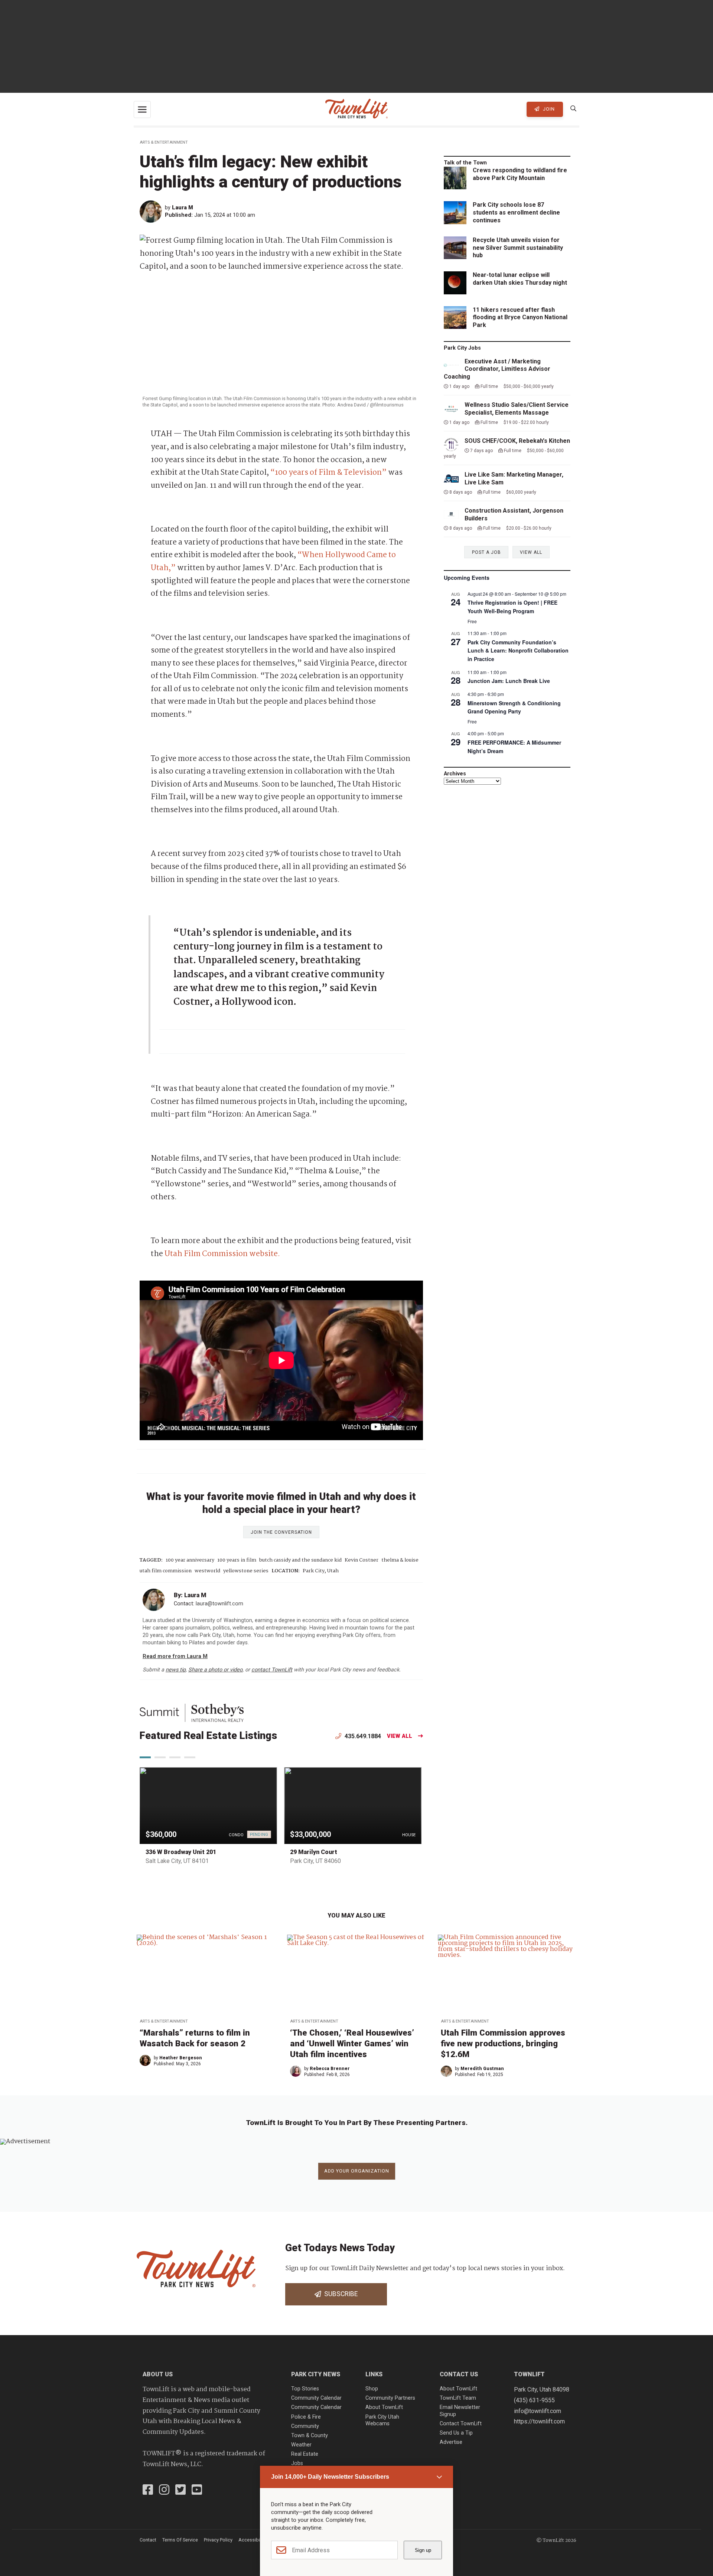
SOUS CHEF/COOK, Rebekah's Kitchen (517, 441)
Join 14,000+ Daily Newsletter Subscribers (330, 2477)
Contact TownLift (461, 2424)
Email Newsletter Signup (460, 2411)
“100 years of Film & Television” (328, 473)
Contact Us (459, 2374)
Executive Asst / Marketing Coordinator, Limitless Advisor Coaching (497, 369)
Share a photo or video (215, 1670)
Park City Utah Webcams (382, 2420)
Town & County (310, 2436)
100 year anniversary (190, 1560)
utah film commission (166, 1571)
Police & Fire (306, 2417)
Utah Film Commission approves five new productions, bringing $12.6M (503, 2043)
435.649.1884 (362, 1736)
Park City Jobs (462, 348)
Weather (301, 2445)
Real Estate (305, 2454)
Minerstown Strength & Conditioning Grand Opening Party (514, 707)
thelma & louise (400, 1560)
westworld (207, 1571)
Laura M (183, 208)
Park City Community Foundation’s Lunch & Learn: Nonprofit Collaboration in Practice (518, 650)
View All (400, 1736)
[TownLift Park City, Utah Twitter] (180, 2491)
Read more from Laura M (175, 1656)
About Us (158, 2374)
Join (548, 109)
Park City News (316, 2374)
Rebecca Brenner (330, 2069)
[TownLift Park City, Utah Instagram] (164, 2491)
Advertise (451, 2442)
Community (305, 2426)
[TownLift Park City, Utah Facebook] (148, 2491)
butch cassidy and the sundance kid (300, 1560)
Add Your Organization (357, 2171)
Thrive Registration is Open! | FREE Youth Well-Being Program (512, 607)
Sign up (423, 2550)
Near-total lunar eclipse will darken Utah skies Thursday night (520, 279)
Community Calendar (316, 2398)
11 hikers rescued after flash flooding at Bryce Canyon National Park (520, 318)
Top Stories (305, 2389)
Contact (148, 2540)
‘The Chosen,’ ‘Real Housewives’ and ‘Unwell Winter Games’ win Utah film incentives (352, 2043)
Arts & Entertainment (164, 142)
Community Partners (390, 2398)
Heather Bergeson (181, 2058)
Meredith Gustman (482, 2069)
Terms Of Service (180, 2540)
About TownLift (384, 2407)
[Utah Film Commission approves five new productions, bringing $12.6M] (507, 1974)
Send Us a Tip (456, 2433)
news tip (176, 1670)
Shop (372, 2389)
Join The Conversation (281, 1532)
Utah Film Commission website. (222, 1254)
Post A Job (486, 552)
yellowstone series (246, 1571)
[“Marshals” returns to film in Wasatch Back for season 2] (206, 1974)
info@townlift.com (538, 2411)
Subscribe (339, 2294)
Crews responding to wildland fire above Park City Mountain (520, 174)
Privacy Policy (218, 2540)
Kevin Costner (362, 1560)
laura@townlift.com (219, 1604)
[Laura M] (152, 212)
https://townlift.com (539, 2421)
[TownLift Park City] (356, 109)
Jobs (297, 2463)
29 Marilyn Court (314, 1852)
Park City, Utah (321, 1571)
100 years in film (237, 1560)
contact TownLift (272, 1670)
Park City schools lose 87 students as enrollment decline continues (516, 213)
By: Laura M (190, 1595)
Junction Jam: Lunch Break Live (509, 681)
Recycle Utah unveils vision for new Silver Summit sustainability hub (518, 248)
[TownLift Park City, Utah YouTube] (197, 2491)
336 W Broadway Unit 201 (181, 1852)
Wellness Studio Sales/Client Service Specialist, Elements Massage (517, 409)
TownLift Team (458, 2398)
